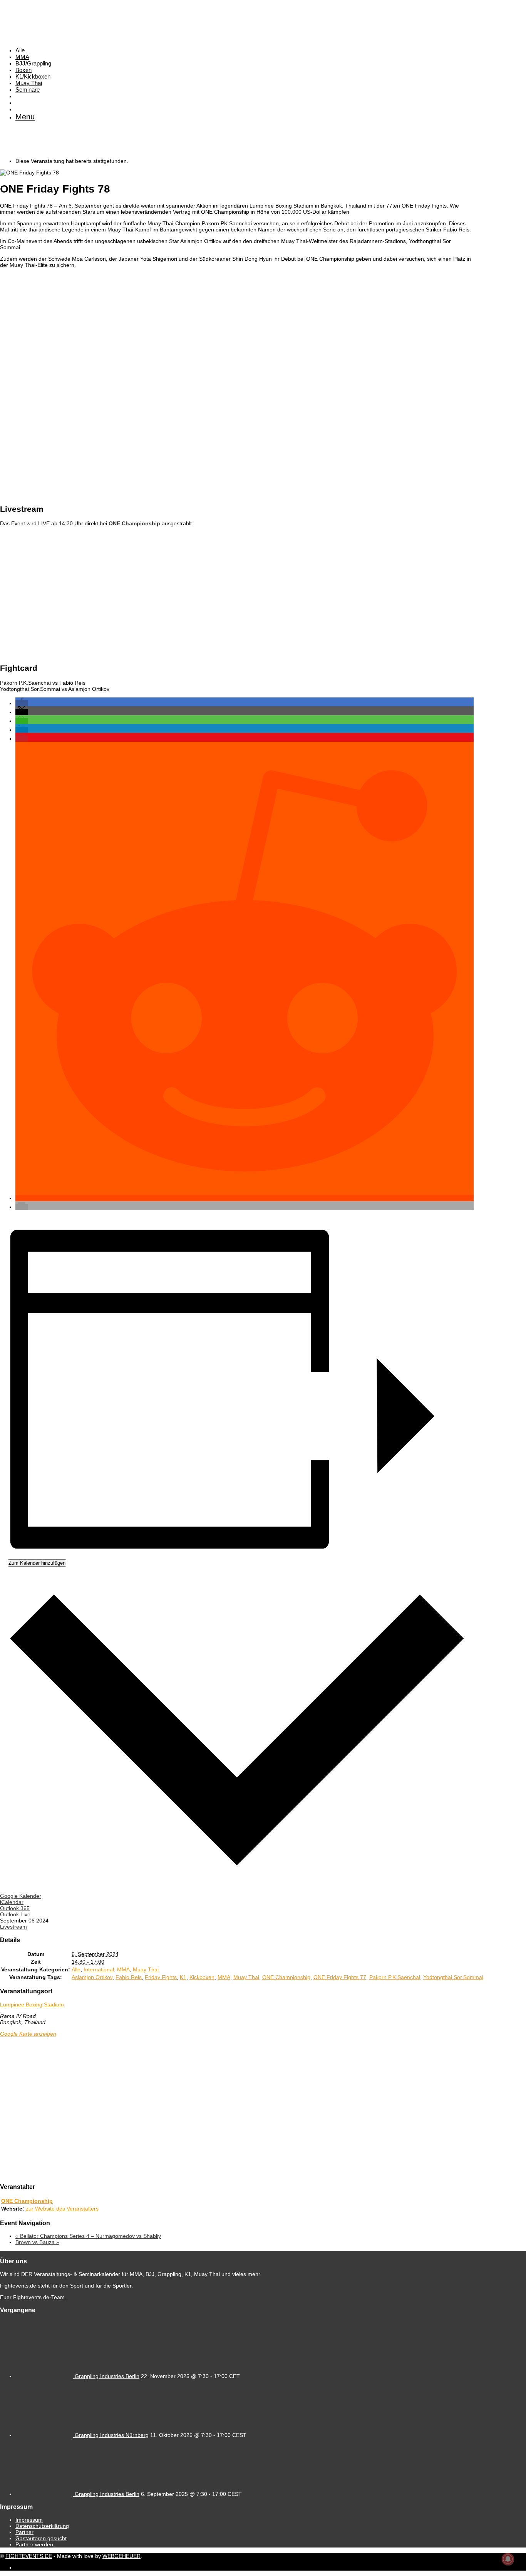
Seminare (28, 90)
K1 (183, 1977)
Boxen (23, 70)
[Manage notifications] (508, 2559)
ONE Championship (286, 1977)
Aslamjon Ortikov (92, 1977)
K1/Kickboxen (33, 76)
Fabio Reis (129, 1977)
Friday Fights (161, 1977)
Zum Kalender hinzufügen (37, 1563)
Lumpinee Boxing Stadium (32, 2004)
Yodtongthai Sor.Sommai (453, 1977)
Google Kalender (21, 1896)
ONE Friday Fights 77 (340, 1977)
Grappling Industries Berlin (107, 2376)
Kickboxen (202, 1977)
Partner (24, 2532)
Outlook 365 (15, 1908)
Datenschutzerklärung (42, 2526)
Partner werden (34, 2544)
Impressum (29, 2520)
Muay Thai (29, 83)
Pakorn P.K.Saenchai (395, 1977)
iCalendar (12, 1902)
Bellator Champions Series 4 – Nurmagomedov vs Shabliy (88, 2236)
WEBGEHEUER (121, 2556)
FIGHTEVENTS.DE (29, 2556)
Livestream (13, 1927)
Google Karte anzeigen (28, 2034)
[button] (22, 703)
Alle (20, 50)
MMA (22, 57)
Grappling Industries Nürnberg (112, 2435)
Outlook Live (15, 1914)
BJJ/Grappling (33, 63)
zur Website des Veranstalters (62, 2209)
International (99, 1969)
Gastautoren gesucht (41, 2538)
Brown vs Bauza (37, 2242)
